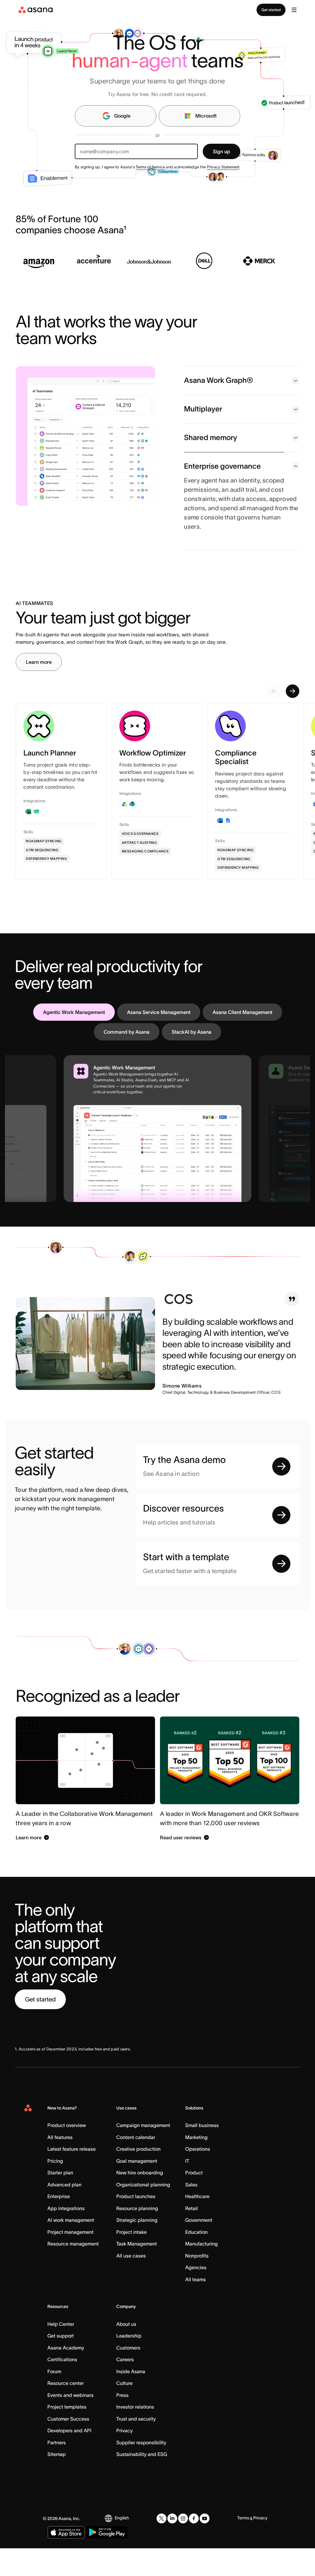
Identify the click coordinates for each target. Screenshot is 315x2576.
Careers (125, 2388)
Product (194, 2201)
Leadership (129, 2365)
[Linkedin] (172, 2547)
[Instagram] (183, 2547)
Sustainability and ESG (142, 2483)
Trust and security (136, 2448)
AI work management (71, 2249)
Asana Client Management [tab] (242, 1041)
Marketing (196, 2166)
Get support (61, 2365)
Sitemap (57, 2483)
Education (196, 2261)
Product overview (67, 2154)
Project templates (67, 2436)
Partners (57, 2471)
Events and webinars (70, 2424)
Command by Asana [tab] (127, 1061)
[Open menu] (294, 10)
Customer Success (68, 2448)
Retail (191, 2237)
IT (187, 2190)
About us (126, 2353)
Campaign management (143, 2154)
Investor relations (135, 2436)
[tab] (242, 415)
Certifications (62, 2388)
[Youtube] (205, 2547)
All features (60, 2166)
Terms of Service (150, 167)
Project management (70, 2261)
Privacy (124, 2459)
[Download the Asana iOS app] (66, 2561)
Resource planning (137, 2237)
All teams (195, 2308)
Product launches (136, 2225)
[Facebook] (194, 2547)
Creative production (138, 2178)
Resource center (66, 2412)
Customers (128, 2377)
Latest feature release (72, 2178)
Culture (124, 2412)
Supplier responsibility (141, 2471)
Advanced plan (64, 2213)
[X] (161, 2547)
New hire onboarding (140, 2201)
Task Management (137, 2273)
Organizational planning (143, 2213)
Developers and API (69, 2459)
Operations (198, 2178)
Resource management (73, 2273)
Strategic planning (137, 2249)
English (122, 2547)
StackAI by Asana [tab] (191, 1061)
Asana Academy (66, 2377)
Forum (54, 2400)
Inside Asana (131, 2400)
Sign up (221, 151)
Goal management (137, 2190)
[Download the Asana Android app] (107, 2561)
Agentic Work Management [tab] (74, 1041)
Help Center (61, 2353)
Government (199, 2249)
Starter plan (60, 2201)
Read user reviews (181, 1866)
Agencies (196, 2296)
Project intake (132, 2261)
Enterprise (59, 2225)
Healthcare (197, 2225)
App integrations (66, 2237)
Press (122, 2424)
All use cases (131, 2285)
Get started (271, 10)
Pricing (55, 2190)
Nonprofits (197, 2285)
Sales (191, 2213)
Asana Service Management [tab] (159, 1041)
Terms (243, 2547)
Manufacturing (201, 2273)
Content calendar (136, 2166)
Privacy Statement (223, 167)
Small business (202, 2154)
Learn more (39, 691)
